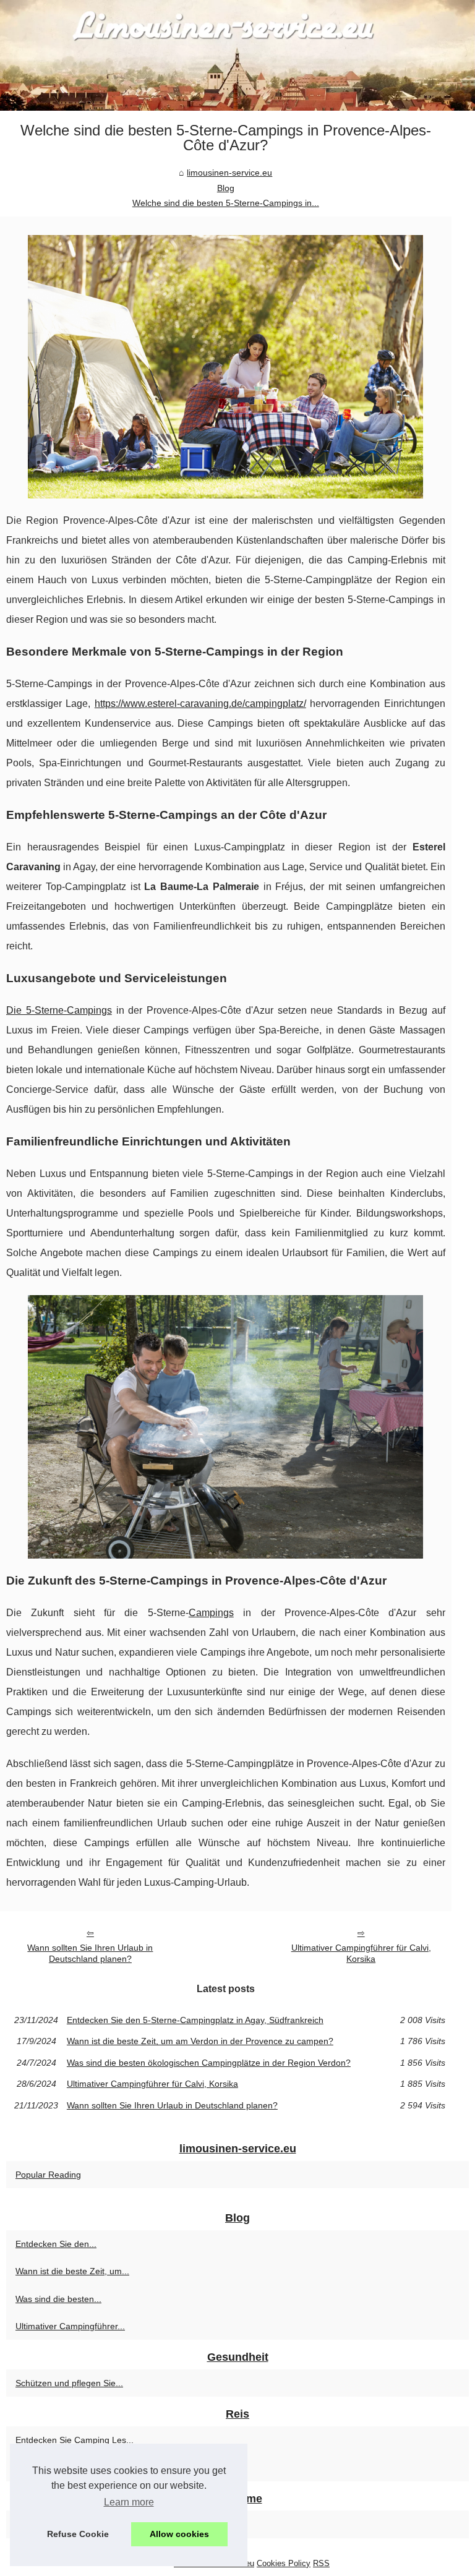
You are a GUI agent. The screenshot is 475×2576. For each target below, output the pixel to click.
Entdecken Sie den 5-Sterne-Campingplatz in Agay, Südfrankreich (195, 2020)
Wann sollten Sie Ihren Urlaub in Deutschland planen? (90, 1953)
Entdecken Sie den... (56, 2244)
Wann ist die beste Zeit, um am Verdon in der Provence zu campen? (200, 2041)
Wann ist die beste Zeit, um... (72, 2271)
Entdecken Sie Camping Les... (75, 2440)
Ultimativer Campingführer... (70, 2326)
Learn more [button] (129, 2502)
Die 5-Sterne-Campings (59, 1010)
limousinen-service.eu (229, 173)
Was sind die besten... (58, 2299)
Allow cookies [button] (179, 2534)
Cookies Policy (284, 2563)
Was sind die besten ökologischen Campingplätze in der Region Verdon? (209, 2063)
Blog (226, 188)
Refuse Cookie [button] (78, 2534)
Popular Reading (48, 2175)
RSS (321, 2563)
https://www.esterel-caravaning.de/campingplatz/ (200, 704)
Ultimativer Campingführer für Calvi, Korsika (361, 1953)
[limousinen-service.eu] (237, 55)
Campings (211, 1613)
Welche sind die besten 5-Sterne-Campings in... (226, 203)
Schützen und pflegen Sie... (69, 2383)
